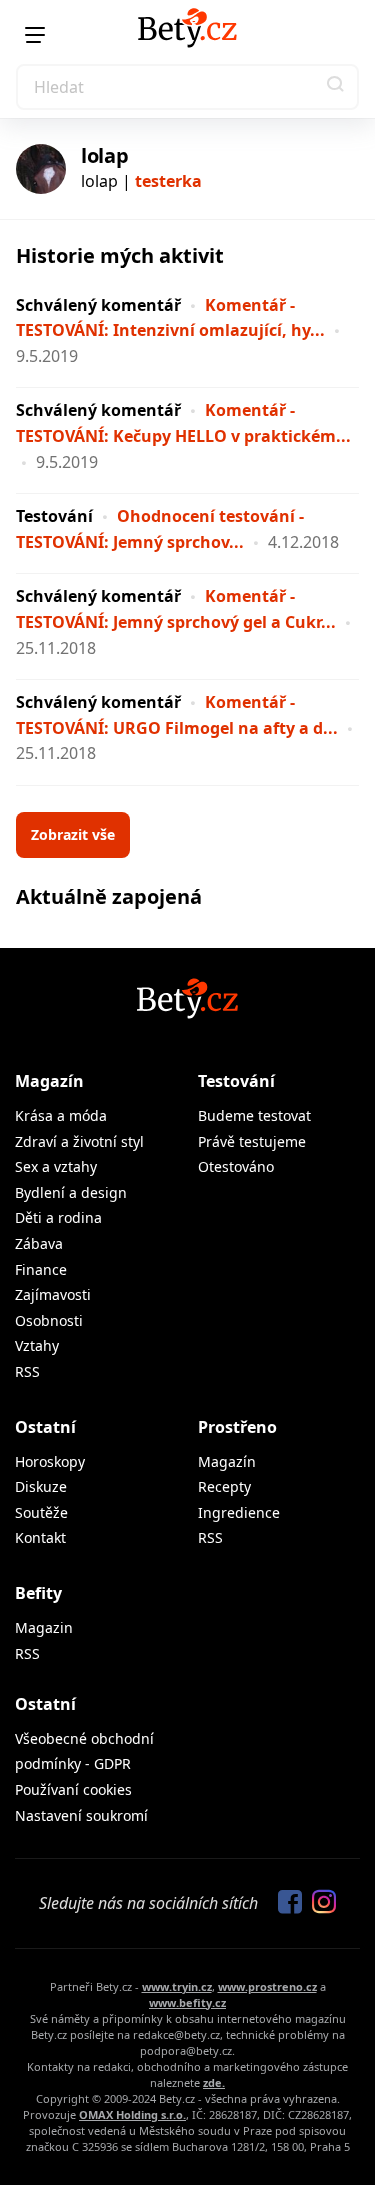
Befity (38, 1593)
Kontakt (40, 1537)
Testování (54, 516)
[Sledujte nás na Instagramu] (319, 1903)
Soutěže (41, 1512)
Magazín (49, 1081)
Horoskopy (50, 1461)
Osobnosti (49, 1320)
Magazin (44, 1627)
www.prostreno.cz (267, 1986)
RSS (27, 1371)
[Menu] (35, 35)
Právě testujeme (252, 1141)
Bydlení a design (71, 1192)
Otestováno (236, 1166)
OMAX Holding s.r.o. (132, 2114)
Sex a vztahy (56, 1166)
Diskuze (41, 1486)
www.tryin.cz (177, 1986)
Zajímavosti (53, 1294)
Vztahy (37, 1345)
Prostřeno (237, 1427)
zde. (214, 2082)
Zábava (39, 1243)
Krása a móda (61, 1115)
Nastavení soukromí (81, 1815)
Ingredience (239, 1512)
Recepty (224, 1486)
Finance (41, 1269)
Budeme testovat (254, 1115)
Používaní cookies (73, 1789)
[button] (336, 87)
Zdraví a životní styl (79, 1141)
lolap (105, 155)
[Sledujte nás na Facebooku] (285, 1903)
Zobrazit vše (73, 834)
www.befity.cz (187, 2002)
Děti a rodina (58, 1217)
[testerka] (41, 169)
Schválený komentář (98, 305)
